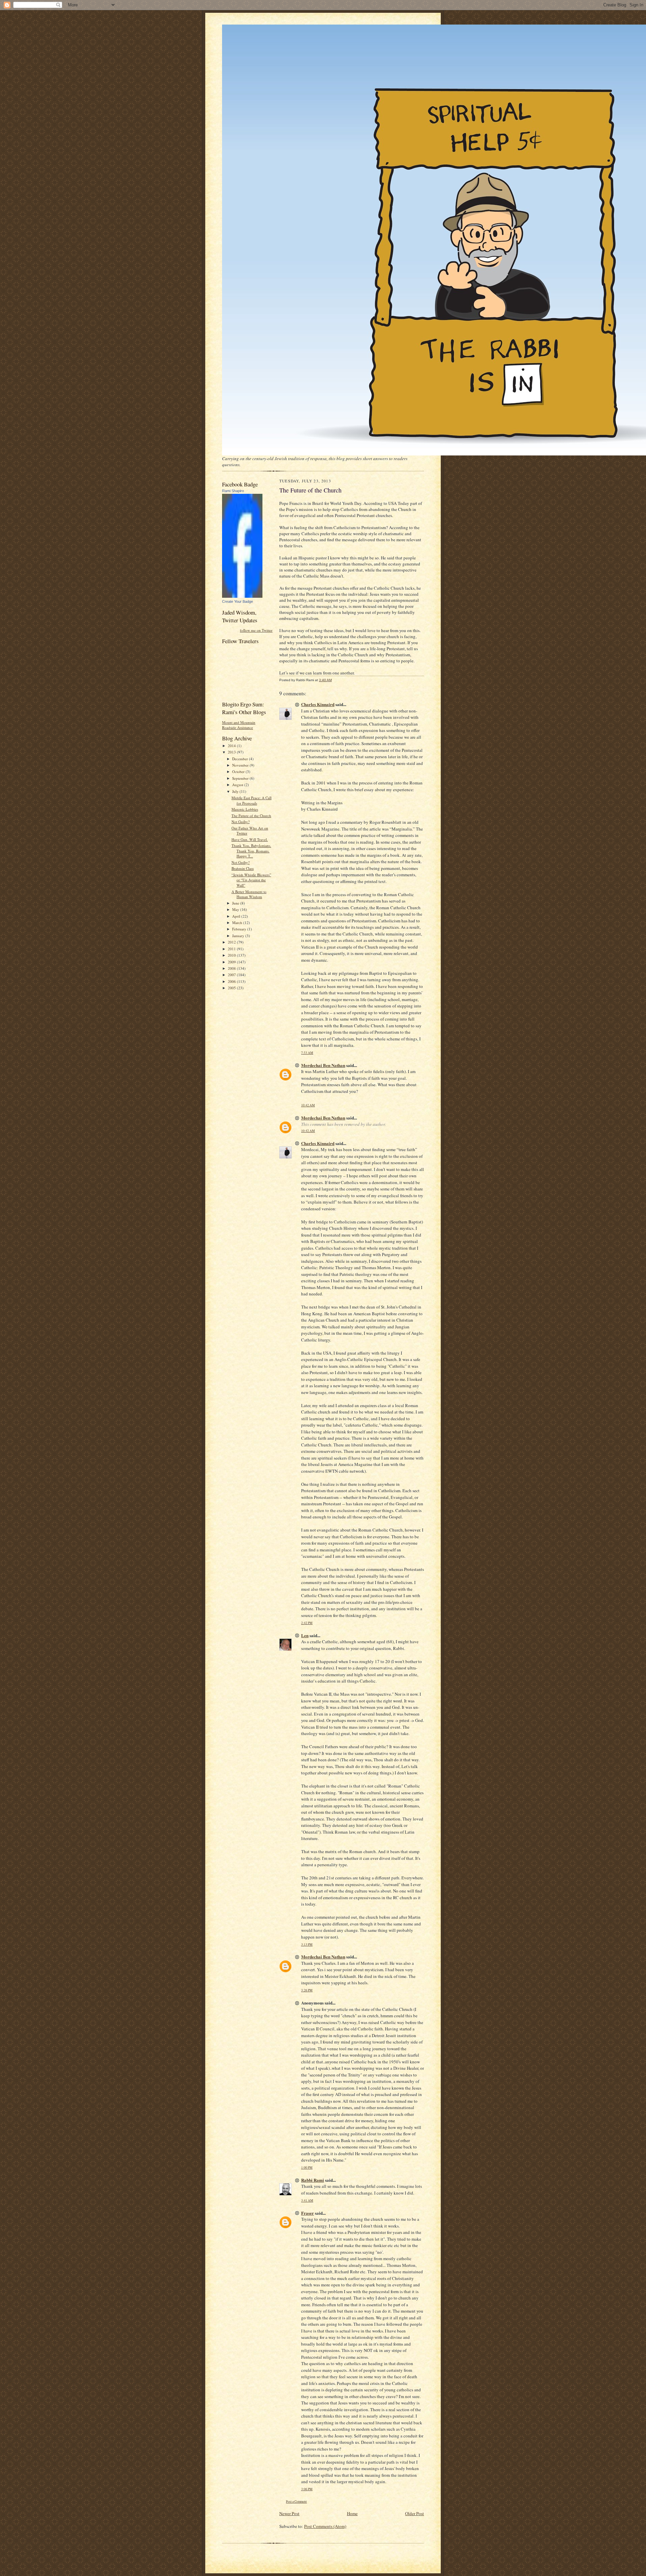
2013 (232, 752)
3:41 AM (307, 2200)
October (239, 771)
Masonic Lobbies (245, 809)
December (241, 759)
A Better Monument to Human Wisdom (249, 894)
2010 (232, 955)
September (241, 778)
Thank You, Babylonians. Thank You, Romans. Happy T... (251, 851)
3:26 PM (307, 1990)
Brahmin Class (243, 868)
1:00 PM (307, 2167)
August (238, 785)
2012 (232, 942)
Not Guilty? (241, 822)
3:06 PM (307, 2489)
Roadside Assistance (238, 727)
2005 (232, 988)
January (239, 936)
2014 (232, 746)
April (237, 916)
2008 (232, 968)
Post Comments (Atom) (325, 2526)
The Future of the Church (251, 816)
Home (352, 2513)
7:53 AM (307, 1053)
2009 (232, 962)
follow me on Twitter (256, 630)
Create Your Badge (238, 601)
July (236, 791)
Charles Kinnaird (318, 704)
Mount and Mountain (239, 722)
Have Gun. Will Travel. (250, 839)
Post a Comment (296, 2501)
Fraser (308, 2213)
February (240, 929)
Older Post (415, 2513)
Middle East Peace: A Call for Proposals (252, 800)
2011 (232, 949)
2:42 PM (307, 1623)
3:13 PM (307, 1944)
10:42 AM (308, 1105)
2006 (232, 981)
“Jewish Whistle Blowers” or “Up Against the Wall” (251, 880)
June (236, 903)
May (236, 909)
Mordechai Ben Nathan (323, 1065)
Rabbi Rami (313, 2180)
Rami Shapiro (233, 491)
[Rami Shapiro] (242, 596)
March (238, 923)
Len (305, 1635)
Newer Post (289, 2513)
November (241, 765)
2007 (232, 975)
